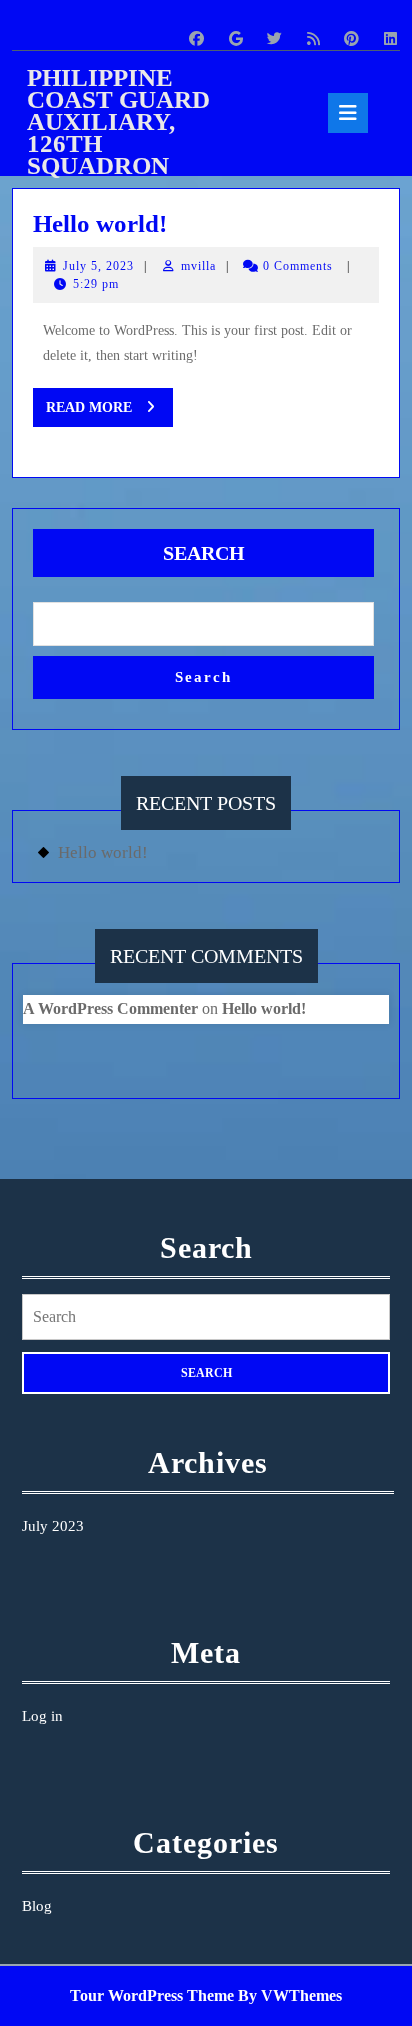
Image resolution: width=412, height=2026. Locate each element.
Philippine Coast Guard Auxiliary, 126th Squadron (118, 121)
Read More (109, 413)
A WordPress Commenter (110, 1008)
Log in (42, 1716)
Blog (37, 1906)
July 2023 (53, 1526)
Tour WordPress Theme (152, 1995)
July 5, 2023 (98, 266)
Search (204, 553)
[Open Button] (348, 113)
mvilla (198, 266)
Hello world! (100, 223)
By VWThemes (290, 1995)
